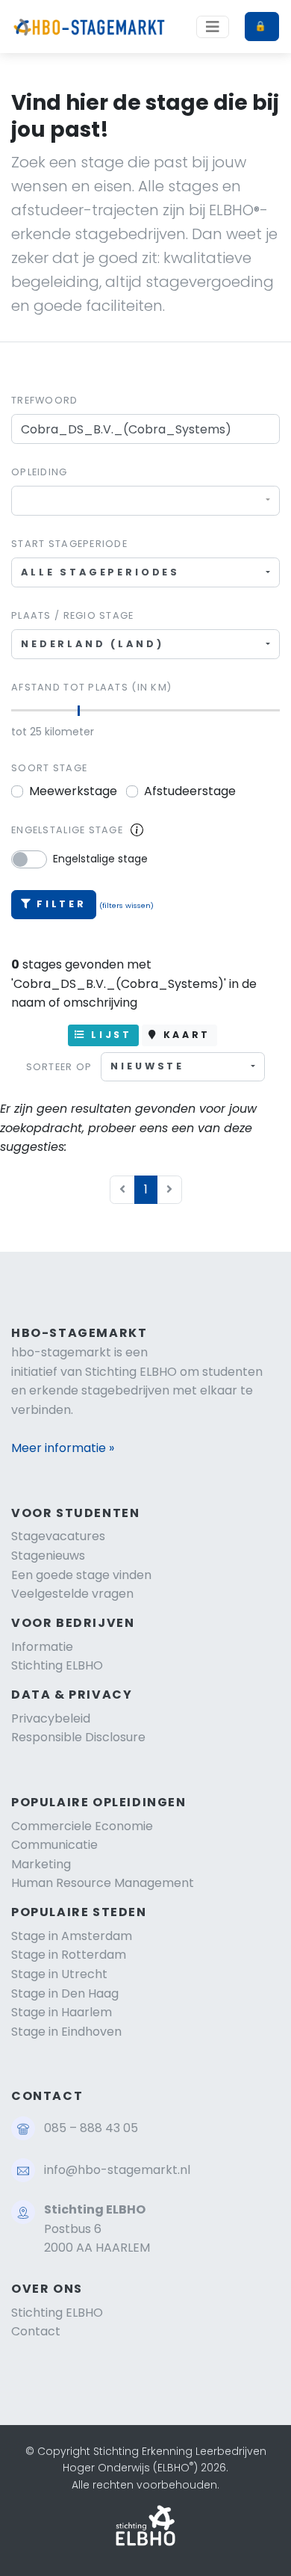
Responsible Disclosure (78, 1737)
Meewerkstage (73, 791)
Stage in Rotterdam (69, 1955)
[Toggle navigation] (213, 27)
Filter (62, 904)
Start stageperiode (69, 544)
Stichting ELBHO (57, 1665)
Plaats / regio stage (73, 615)
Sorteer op (59, 1067)
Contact (36, 2331)
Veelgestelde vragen (72, 1594)
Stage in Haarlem (62, 2012)
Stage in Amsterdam (72, 1936)
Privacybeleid (51, 1718)
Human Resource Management (103, 1883)
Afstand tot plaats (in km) (91, 687)
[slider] (79, 711)
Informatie (42, 1647)
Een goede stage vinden (81, 1575)
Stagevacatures (58, 1536)
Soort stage (49, 768)
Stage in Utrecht (59, 1974)
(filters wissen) (126, 905)
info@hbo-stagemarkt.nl (117, 2170)
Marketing (41, 1864)
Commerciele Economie (82, 1826)
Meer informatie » (63, 1448)
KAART (184, 1035)
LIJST (109, 1035)
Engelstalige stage (67, 830)
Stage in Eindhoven (66, 2032)
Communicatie (54, 1845)
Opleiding (40, 472)
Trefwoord (45, 400)
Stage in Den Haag (65, 1993)
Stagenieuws (48, 1556)
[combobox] (145, 500)
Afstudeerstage (190, 791)
